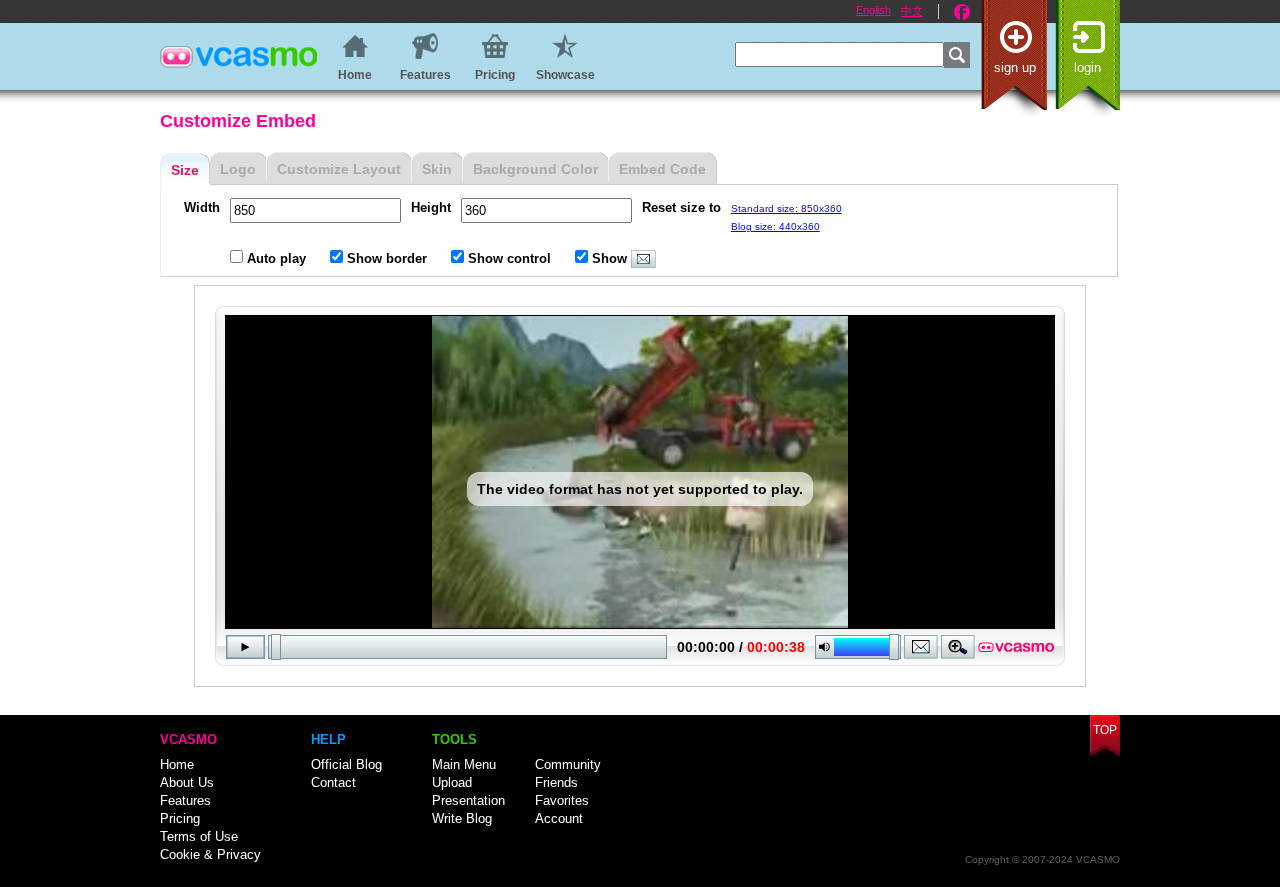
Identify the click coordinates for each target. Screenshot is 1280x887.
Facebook (962, 12)
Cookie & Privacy (210, 854)
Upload (452, 782)
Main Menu (464, 764)
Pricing (180, 818)
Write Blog (462, 818)
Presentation (468, 800)
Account (559, 818)
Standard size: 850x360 (786, 208)
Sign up (1015, 67)
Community (568, 764)
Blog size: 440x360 (775, 226)
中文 (912, 11)
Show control (509, 258)
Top (1105, 730)
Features (185, 800)
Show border (387, 258)
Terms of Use (199, 836)
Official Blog (346, 764)
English (873, 10)
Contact (333, 782)
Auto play (276, 258)
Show (609, 258)
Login (1087, 67)
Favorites (562, 800)
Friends (556, 782)
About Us (187, 782)
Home (177, 764)
